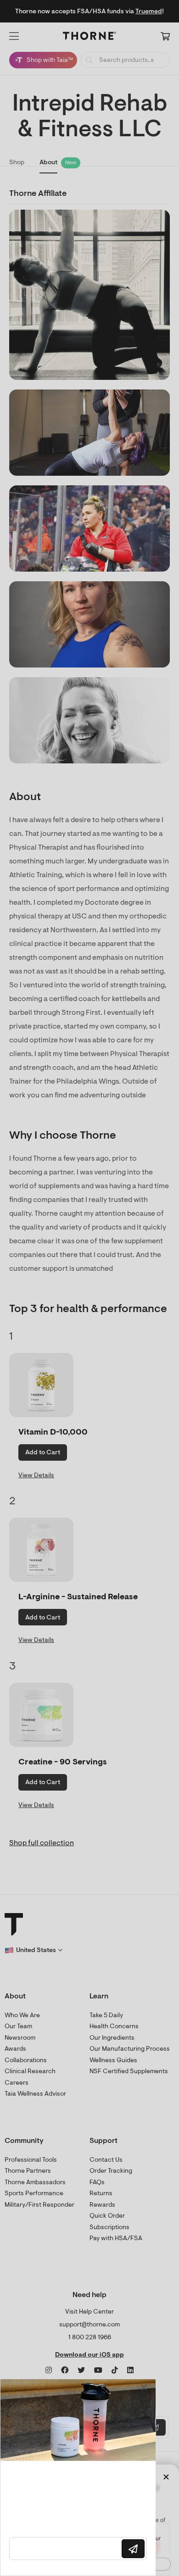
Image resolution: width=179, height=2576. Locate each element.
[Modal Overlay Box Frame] (78, 2477)
